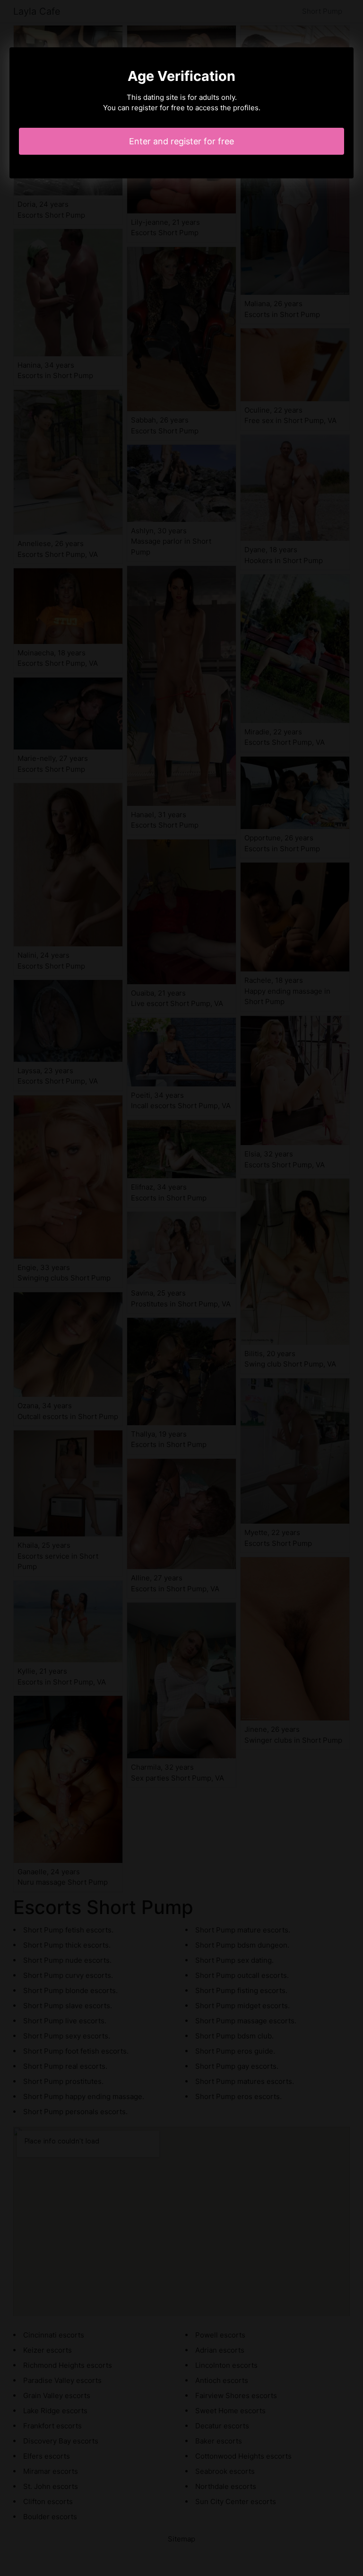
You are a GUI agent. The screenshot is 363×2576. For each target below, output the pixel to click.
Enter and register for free (181, 141)
